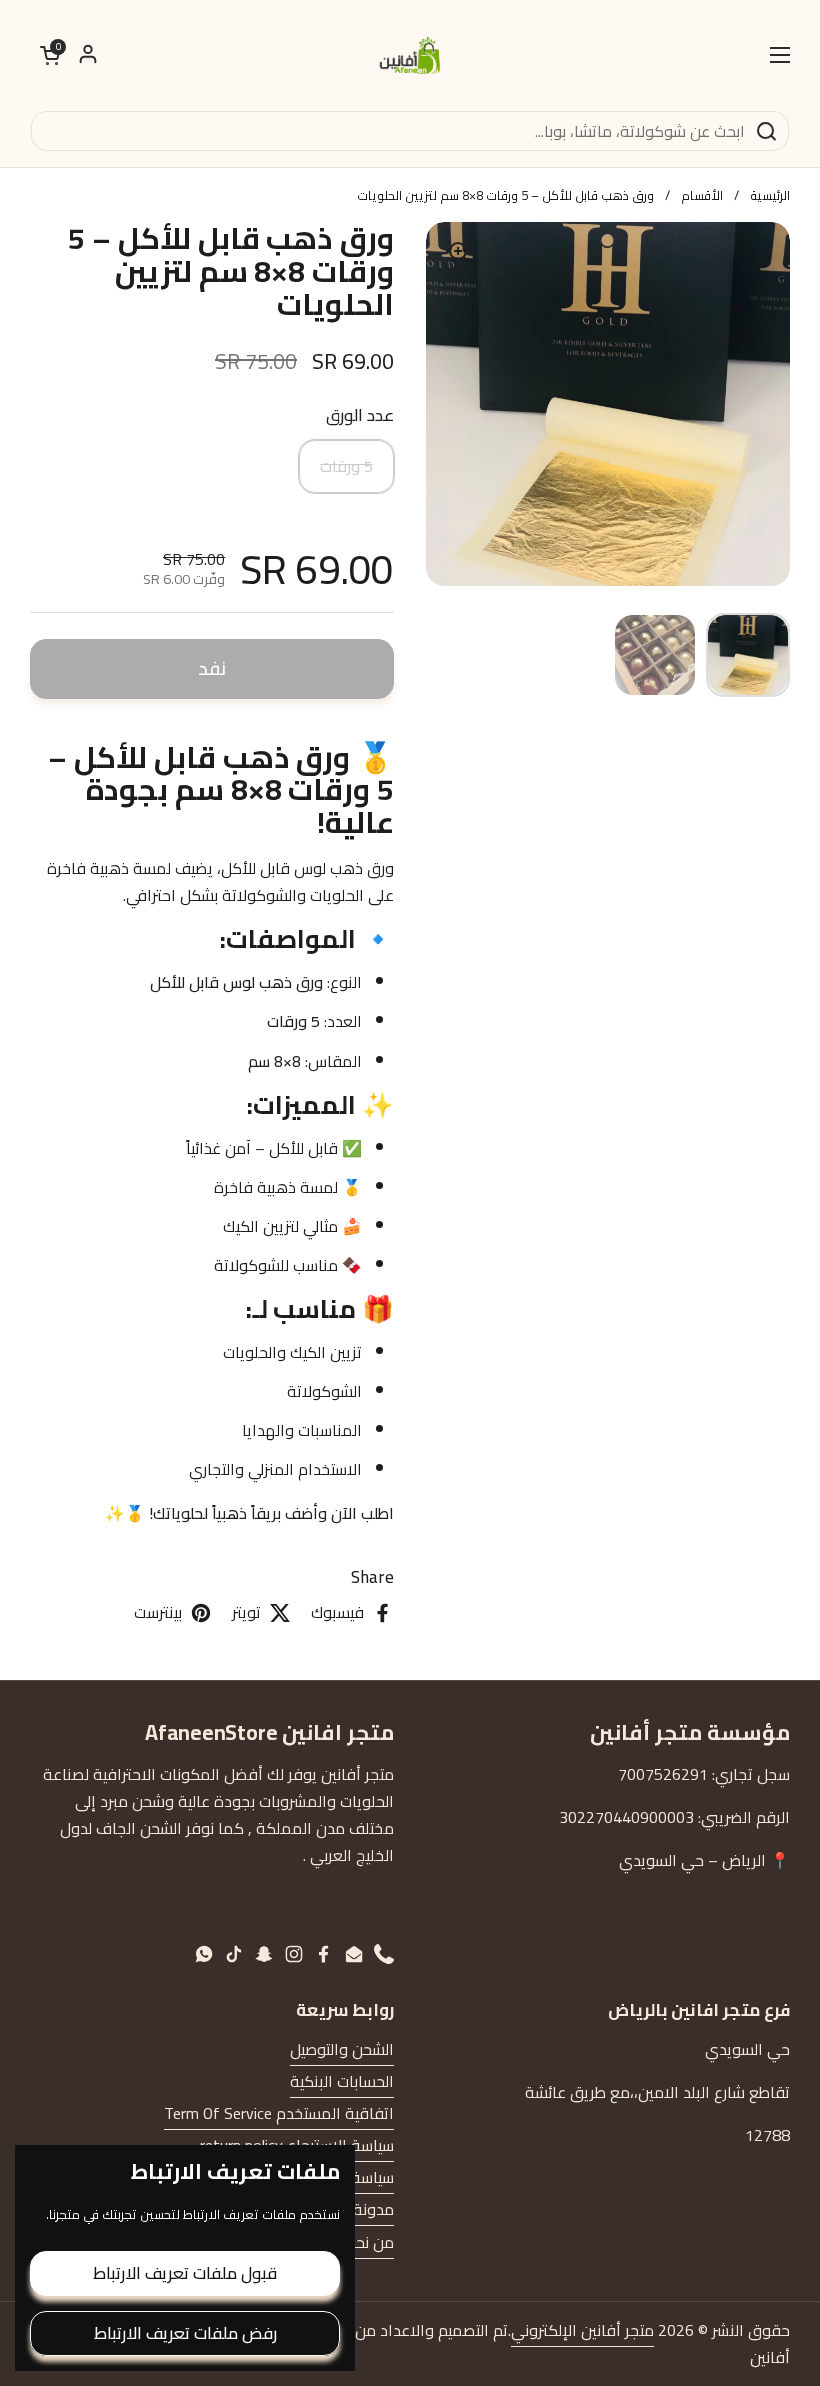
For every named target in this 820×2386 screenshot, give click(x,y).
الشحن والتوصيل (342, 2049)
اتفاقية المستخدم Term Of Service (279, 2113)
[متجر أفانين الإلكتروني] (410, 55)
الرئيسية (770, 195)
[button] (50, 55)
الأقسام (702, 195)
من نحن (369, 2242)
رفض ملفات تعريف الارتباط (185, 2333)
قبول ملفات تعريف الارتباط (185, 2273)
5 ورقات (346, 466)
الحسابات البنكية (342, 2081)
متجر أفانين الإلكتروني (582, 2330)
